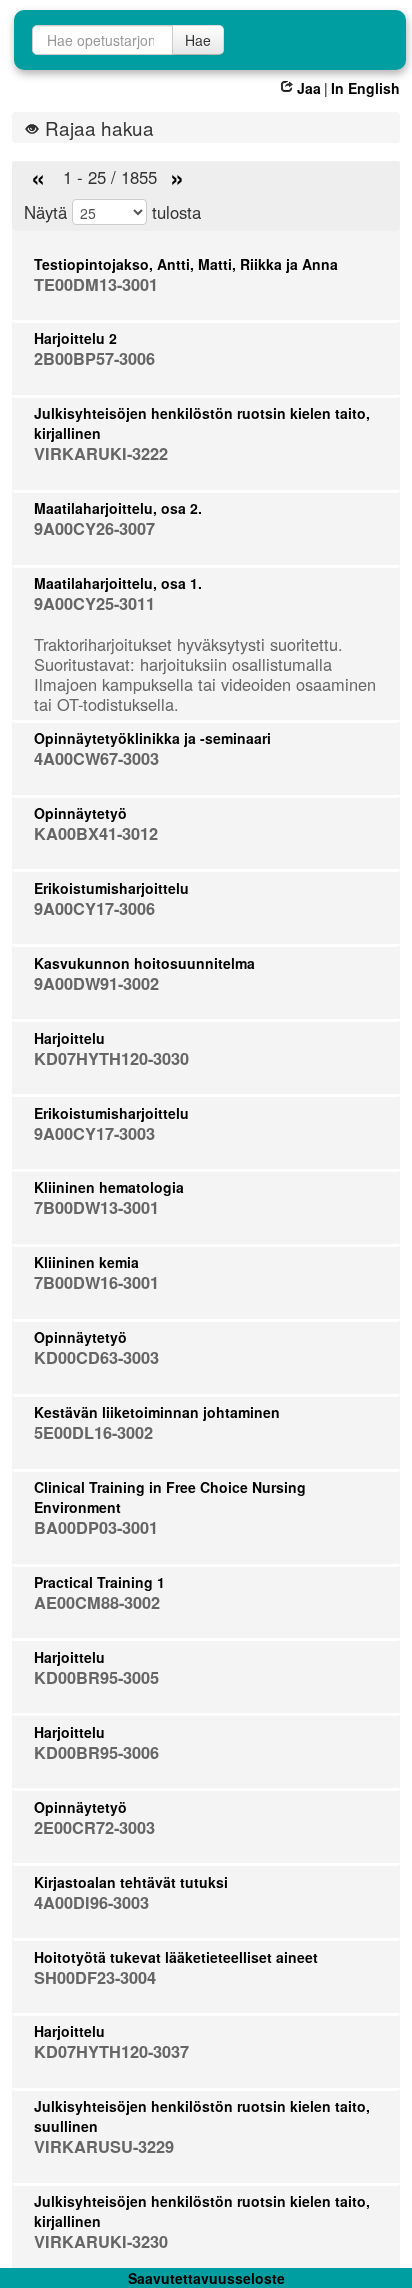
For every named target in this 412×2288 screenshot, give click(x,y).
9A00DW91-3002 (96, 983)
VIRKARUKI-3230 (101, 2241)
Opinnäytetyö (80, 813)
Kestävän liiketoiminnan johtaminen (157, 1412)
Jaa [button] (309, 88)
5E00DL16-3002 (93, 1432)
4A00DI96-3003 (91, 1902)
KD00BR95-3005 (96, 1677)
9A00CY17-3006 (94, 908)
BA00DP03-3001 (96, 1527)
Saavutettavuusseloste (206, 2278)
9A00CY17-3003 (94, 1133)
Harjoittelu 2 (75, 338)
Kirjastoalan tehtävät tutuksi (131, 1882)
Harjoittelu (69, 1038)
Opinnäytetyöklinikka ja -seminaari (152, 738)
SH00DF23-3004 (95, 1977)
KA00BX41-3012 (96, 833)
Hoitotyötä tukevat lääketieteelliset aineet (176, 1957)
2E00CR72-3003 (94, 1827)
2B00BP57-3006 (94, 358)
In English (365, 88)
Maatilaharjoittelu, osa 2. (118, 508)
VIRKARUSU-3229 (104, 2146)
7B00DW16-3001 (96, 1282)
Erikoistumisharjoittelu (111, 888)
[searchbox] (102, 40)
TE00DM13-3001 (96, 284)
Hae (198, 40)
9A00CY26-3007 (94, 528)
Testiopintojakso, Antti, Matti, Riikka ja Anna (186, 264)
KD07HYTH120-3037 (111, 2051)
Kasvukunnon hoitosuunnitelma (144, 963)
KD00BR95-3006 (96, 1752)
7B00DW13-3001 (96, 1207)
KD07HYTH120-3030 (111, 1058)
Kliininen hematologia (109, 1187)
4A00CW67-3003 (96, 758)
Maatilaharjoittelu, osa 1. (118, 583)
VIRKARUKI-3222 (101, 453)
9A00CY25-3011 (94, 603)
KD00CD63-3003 (96, 1357)
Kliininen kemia (86, 1262)
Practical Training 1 (99, 1582)
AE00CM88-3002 (97, 1602)
